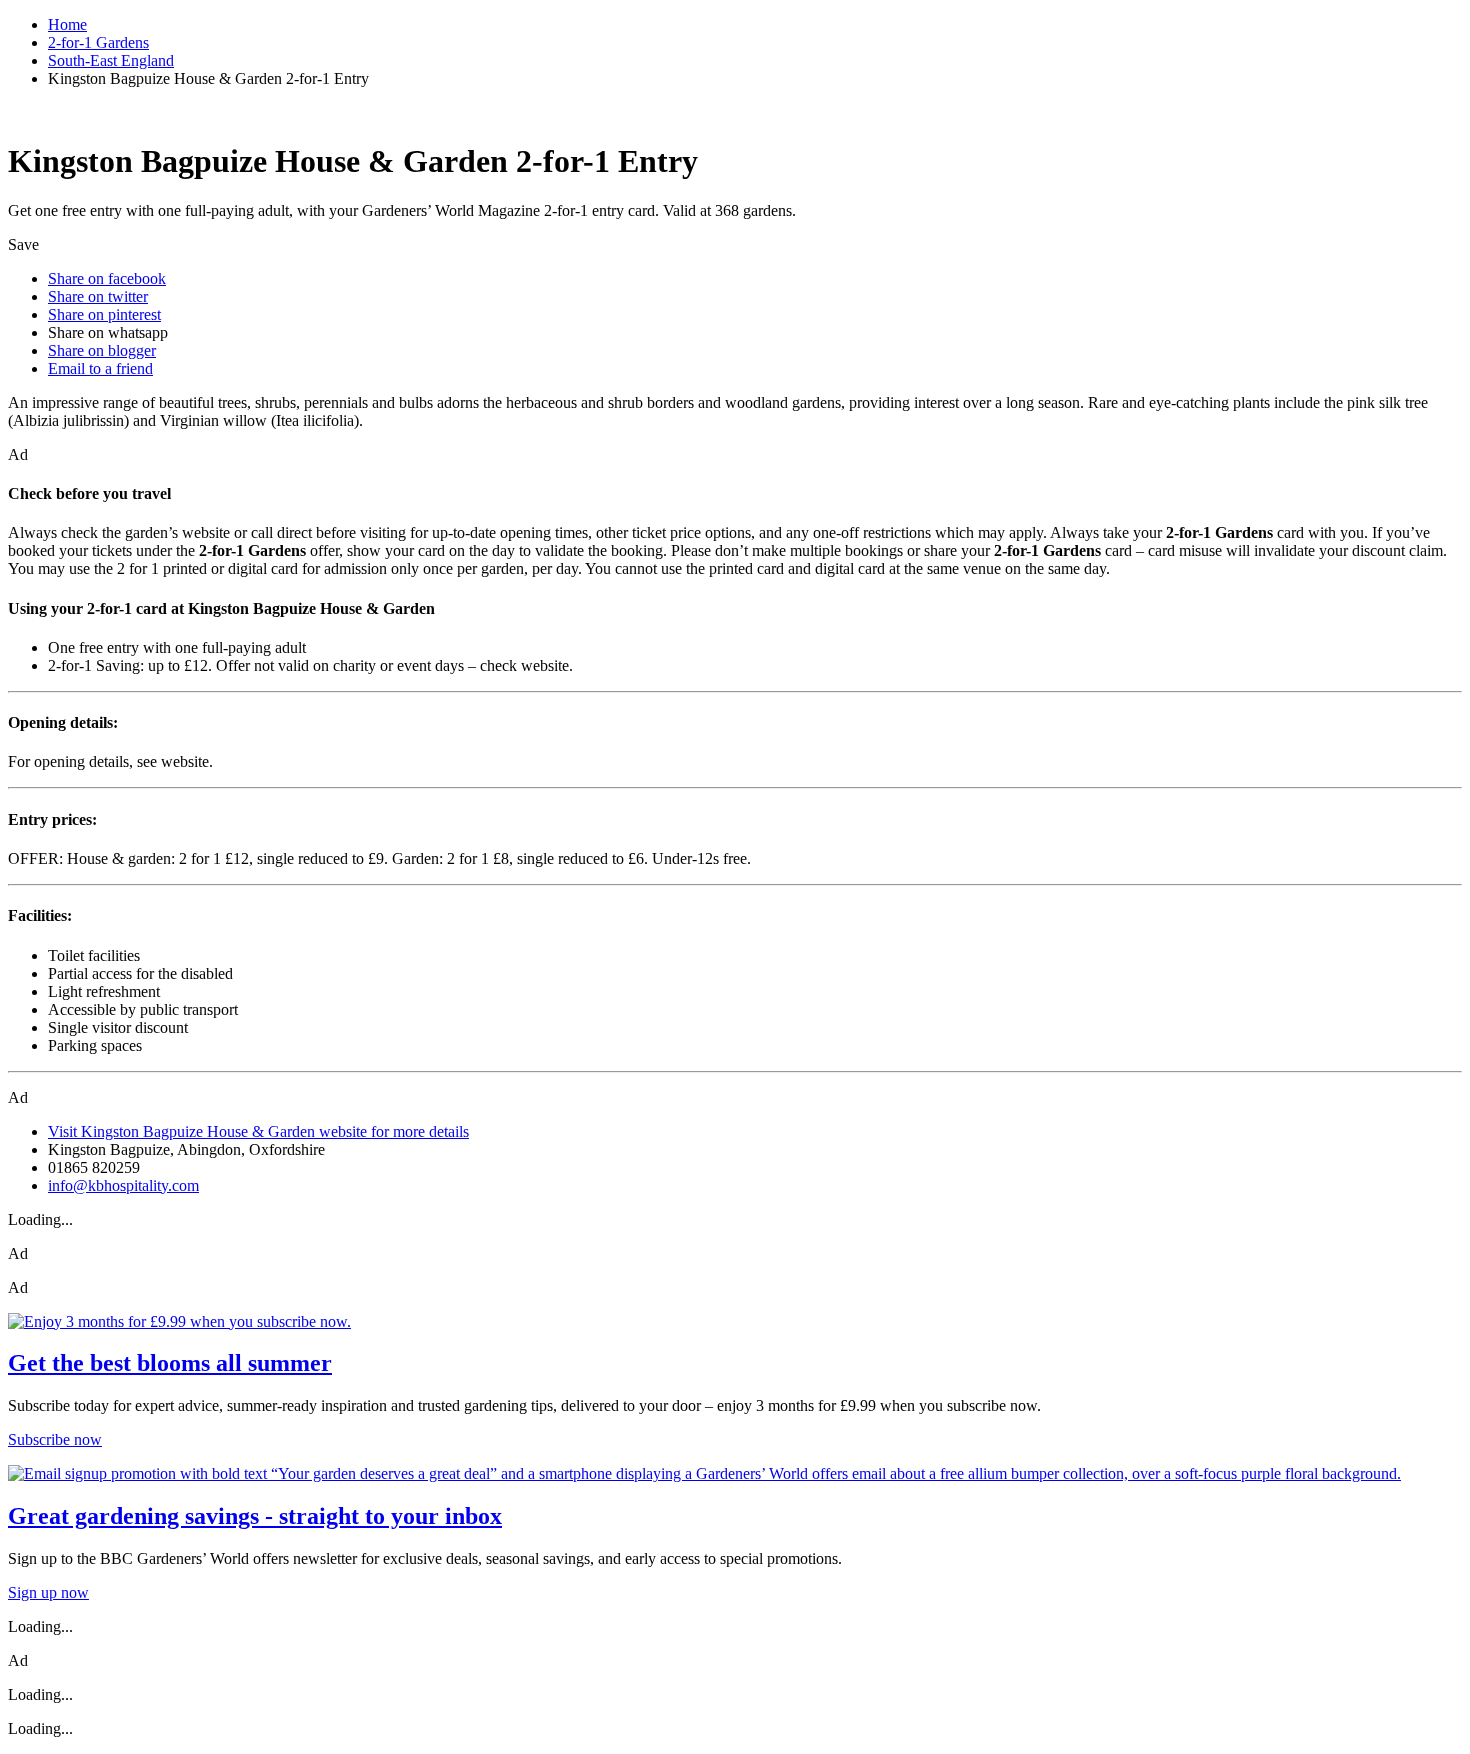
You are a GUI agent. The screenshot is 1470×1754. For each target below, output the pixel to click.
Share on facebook (107, 278)
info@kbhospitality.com (123, 1185)
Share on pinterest (104, 314)
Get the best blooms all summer (170, 1363)
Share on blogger (102, 350)
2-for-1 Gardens (98, 42)
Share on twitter (98, 296)
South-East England (111, 60)
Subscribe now (55, 1439)
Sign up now (48, 1592)
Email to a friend (100, 368)
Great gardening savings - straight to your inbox (255, 1516)
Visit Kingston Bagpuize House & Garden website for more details (258, 1131)
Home (67, 24)
